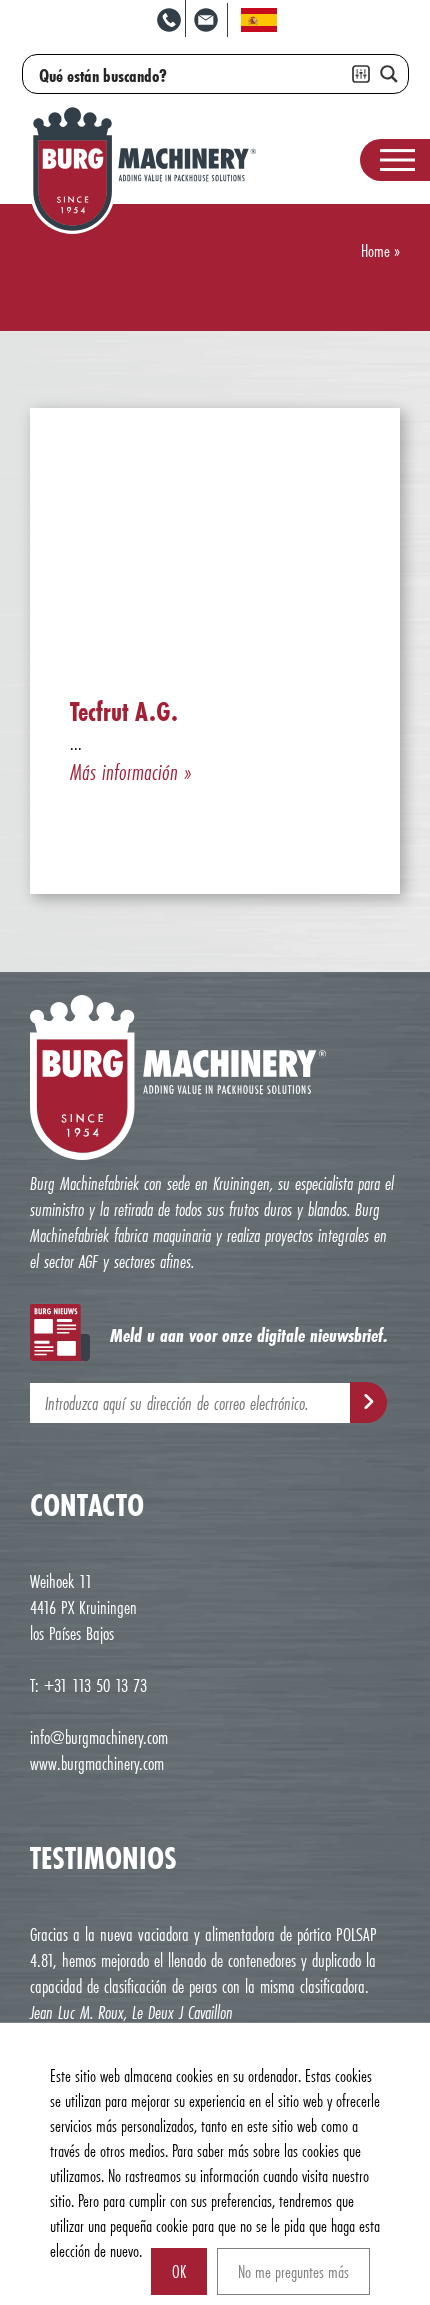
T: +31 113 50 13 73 (88, 1685)
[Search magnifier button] (389, 74)
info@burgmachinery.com (99, 1737)
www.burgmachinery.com (97, 1763)
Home (375, 250)
